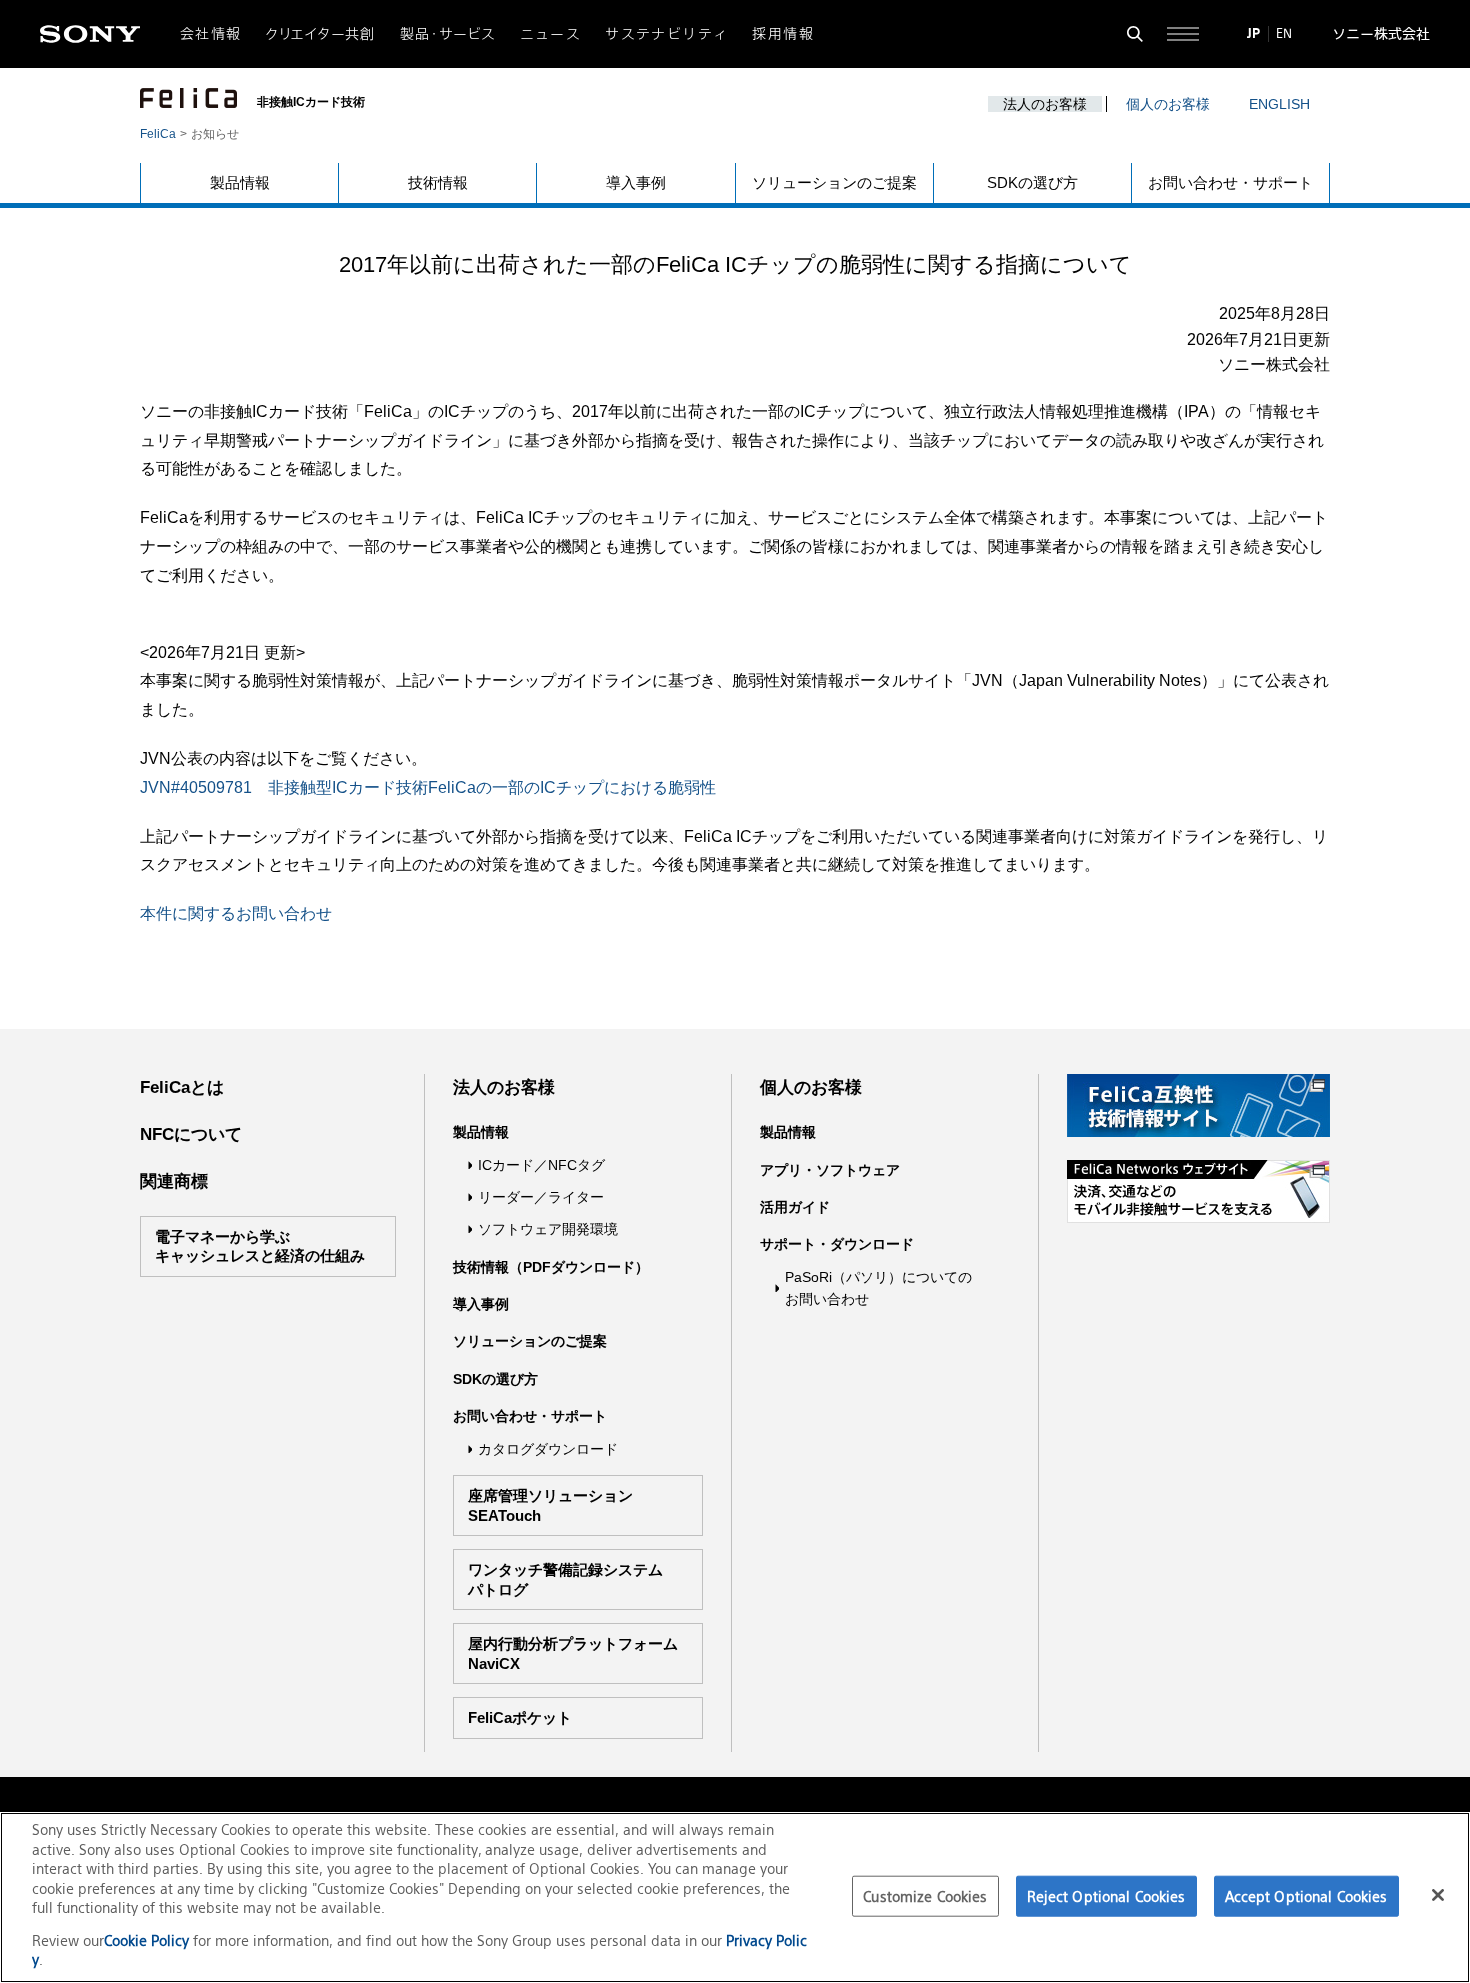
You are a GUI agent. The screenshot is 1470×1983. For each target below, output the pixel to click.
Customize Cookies (925, 1895)
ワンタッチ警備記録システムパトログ (565, 1579)
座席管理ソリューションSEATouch (550, 1505)
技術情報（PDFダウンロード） (551, 1267)
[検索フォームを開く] (1135, 34)
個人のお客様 (1168, 104)
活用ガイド (795, 1207)
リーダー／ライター (541, 1197)
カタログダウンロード (548, 1449)
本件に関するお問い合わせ (236, 913)
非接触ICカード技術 (311, 102)
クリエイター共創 (321, 34)
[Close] (1438, 1895)
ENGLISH (1279, 104)
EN (1284, 33)
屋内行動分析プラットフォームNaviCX (573, 1653)
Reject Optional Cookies (1106, 1895)
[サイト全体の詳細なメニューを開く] (1183, 34)
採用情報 (783, 34)
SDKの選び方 (1032, 182)
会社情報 (211, 34)
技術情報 (438, 182)
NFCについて (191, 1134)
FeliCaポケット (520, 1717)
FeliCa (158, 134)
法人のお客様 (1045, 104)
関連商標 (174, 1181)
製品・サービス (448, 34)
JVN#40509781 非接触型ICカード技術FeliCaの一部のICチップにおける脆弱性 (428, 787)
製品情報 (240, 182)
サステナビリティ (666, 34)
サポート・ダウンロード (837, 1244)
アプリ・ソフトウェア (830, 1170)
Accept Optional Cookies (1306, 1895)
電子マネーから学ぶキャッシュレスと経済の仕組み (260, 1246)
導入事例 (636, 182)
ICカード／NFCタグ (541, 1165)
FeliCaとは (182, 1087)
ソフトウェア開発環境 (548, 1229)
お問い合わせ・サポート (1230, 182)
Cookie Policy (148, 1940)
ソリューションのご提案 (834, 182)
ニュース (551, 34)
